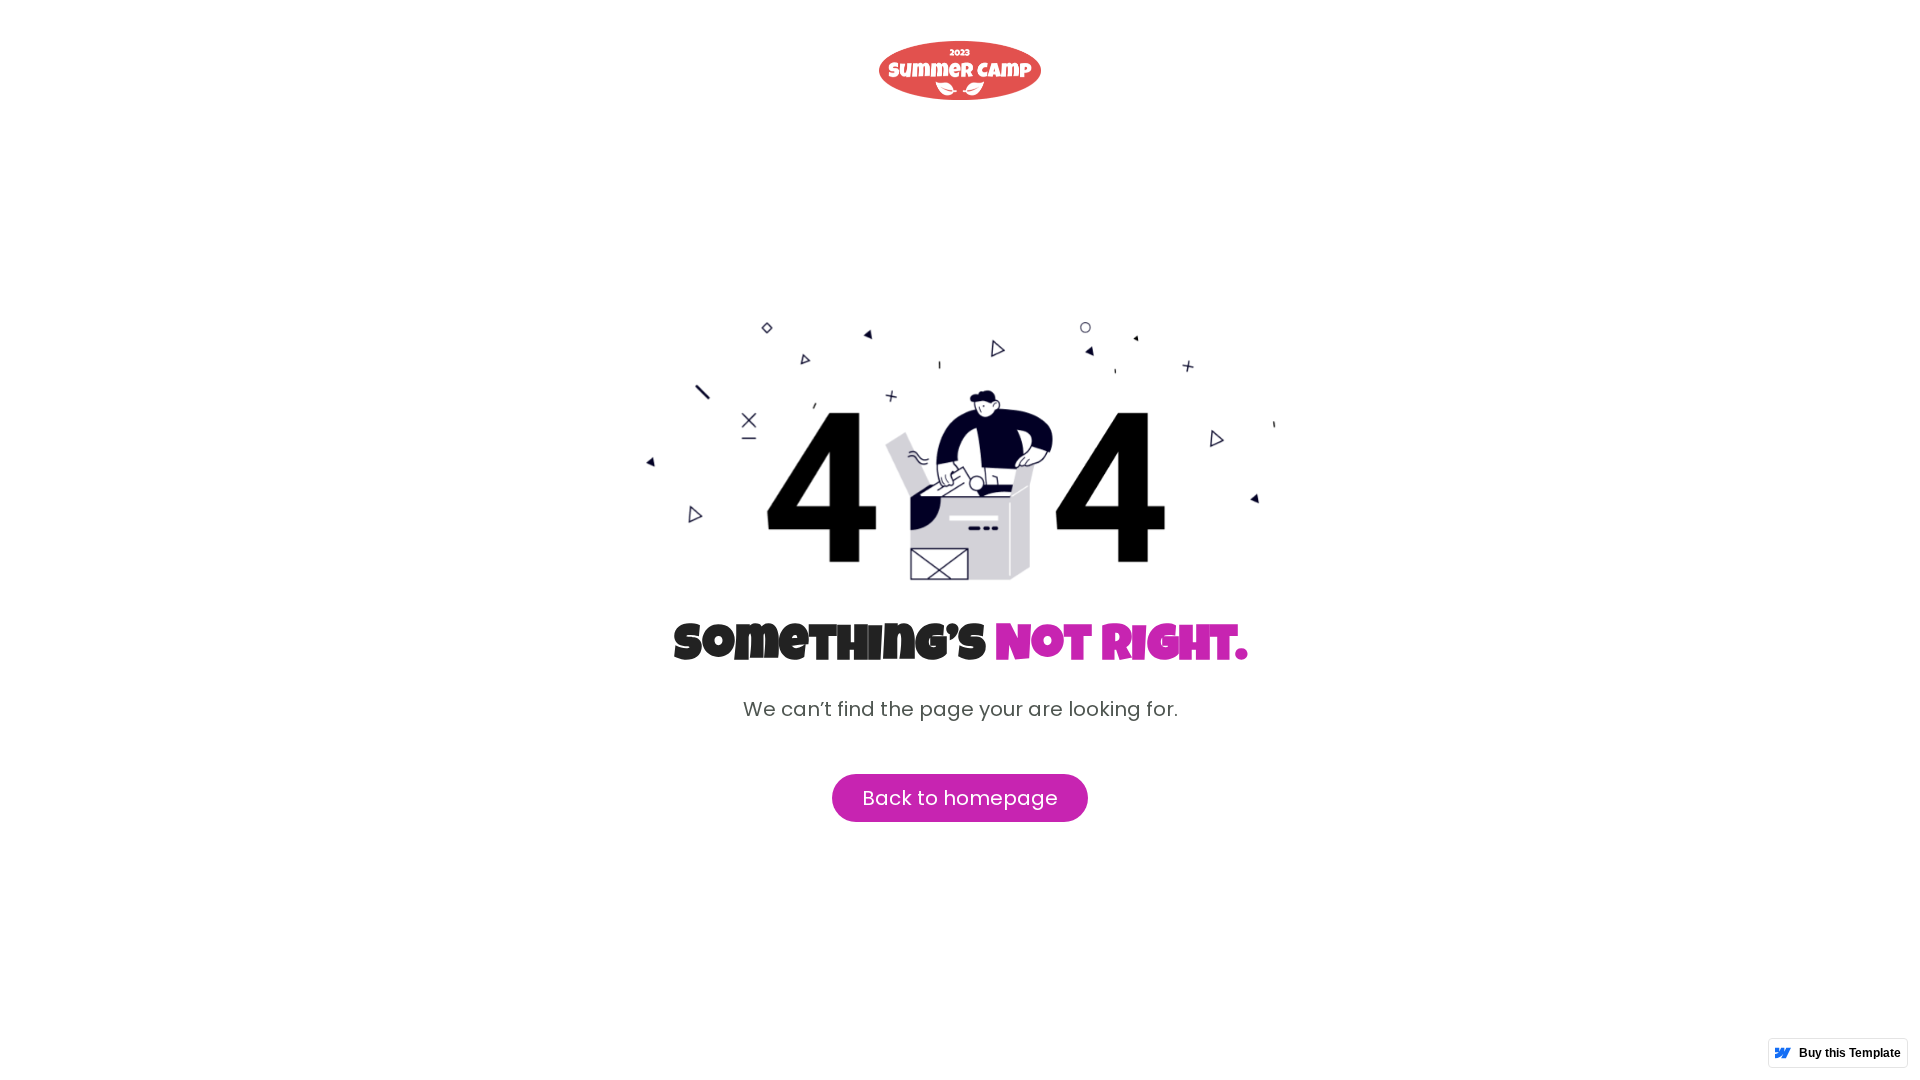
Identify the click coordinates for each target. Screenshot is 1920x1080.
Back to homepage (960, 798)
